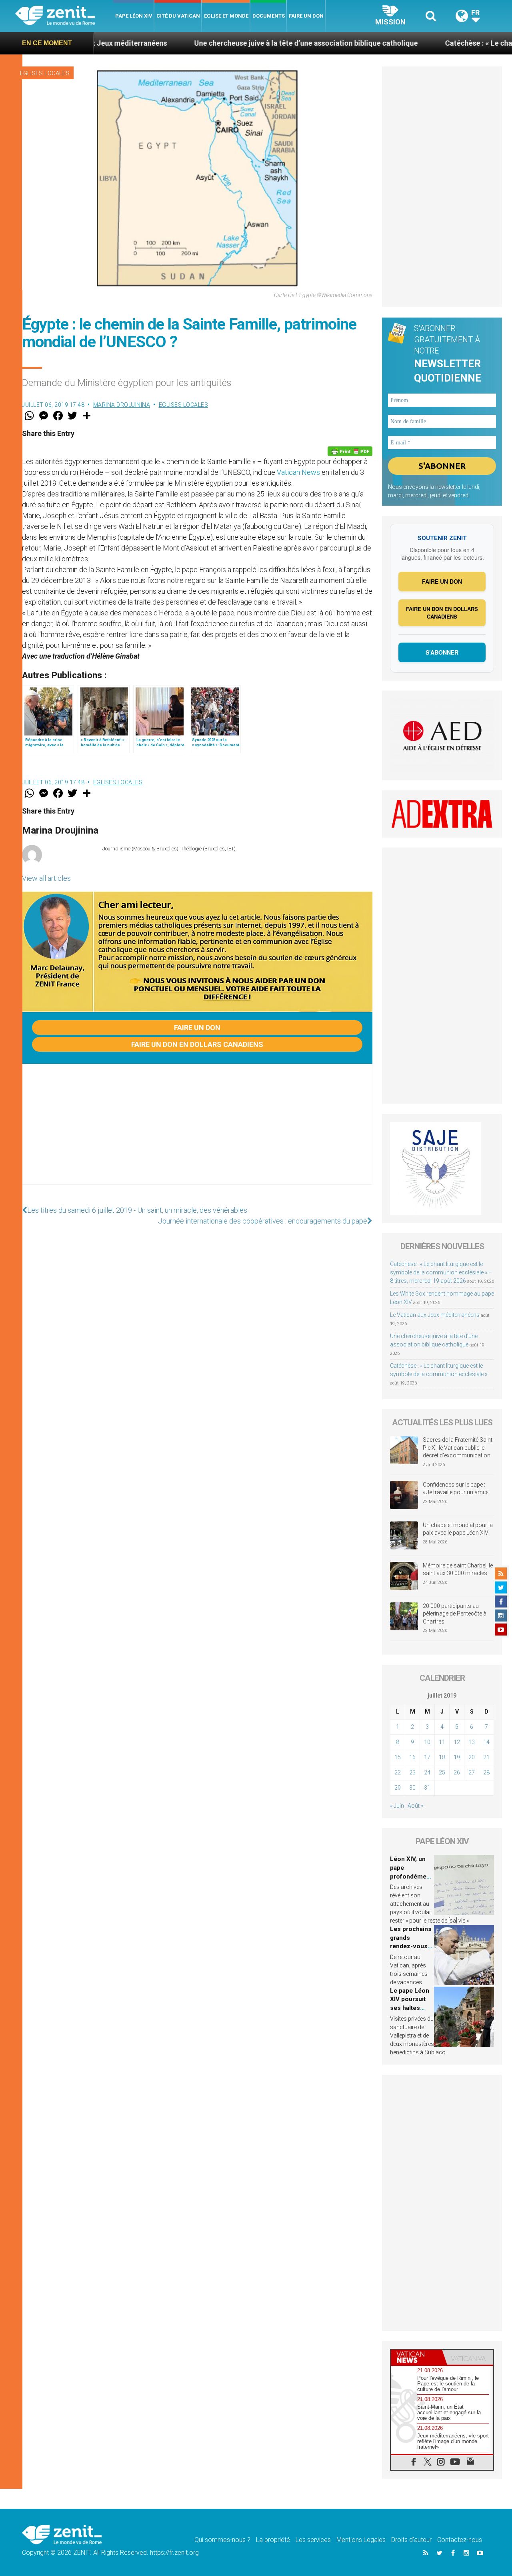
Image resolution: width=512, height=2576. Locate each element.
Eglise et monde (226, 16)
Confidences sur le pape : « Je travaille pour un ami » (456, 1489)
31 (427, 1788)
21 (486, 1757)
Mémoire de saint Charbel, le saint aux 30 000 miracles (458, 1569)
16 (412, 1757)
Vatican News (298, 472)
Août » (415, 1806)
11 (442, 1742)
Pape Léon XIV (134, 16)
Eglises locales (45, 73)
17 (427, 1757)
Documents (269, 16)
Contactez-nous (460, 2540)
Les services (313, 2540)
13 (472, 1742)
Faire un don (306, 16)
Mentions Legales (361, 2540)
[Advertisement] (197, 1132)
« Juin (397, 1806)
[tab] (416, 2357)
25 (442, 1772)
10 (427, 1742)
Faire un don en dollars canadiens (197, 1044)
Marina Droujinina (122, 405)
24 (427, 1772)
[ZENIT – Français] (64, 16)
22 (398, 1772)
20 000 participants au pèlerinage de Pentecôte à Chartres (455, 1614)
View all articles (46, 878)
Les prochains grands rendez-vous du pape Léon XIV (411, 1946)
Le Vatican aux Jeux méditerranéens (435, 1315)
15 (398, 1757)
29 (398, 1788)
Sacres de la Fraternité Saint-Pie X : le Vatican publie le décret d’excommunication (458, 1448)
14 (486, 1742)
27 (472, 1772)
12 (457, 1742)
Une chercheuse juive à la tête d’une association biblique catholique (230, 43)
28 (486, 1772)
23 (412, 1772)
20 (472, 1757)
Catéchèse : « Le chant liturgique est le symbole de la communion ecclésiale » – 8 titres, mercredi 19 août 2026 (441, 1272)
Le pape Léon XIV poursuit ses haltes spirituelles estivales (410, 2008)
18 (442, 1757)
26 (457, 1772)
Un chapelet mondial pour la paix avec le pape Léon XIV (458, 1529)
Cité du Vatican (178, 16)
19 (457, 1757)
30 (412, 1788)
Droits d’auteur (411, 2540)
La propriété (273, 2540)
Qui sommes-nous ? (222, 2540)
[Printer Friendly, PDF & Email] (350, 451)
